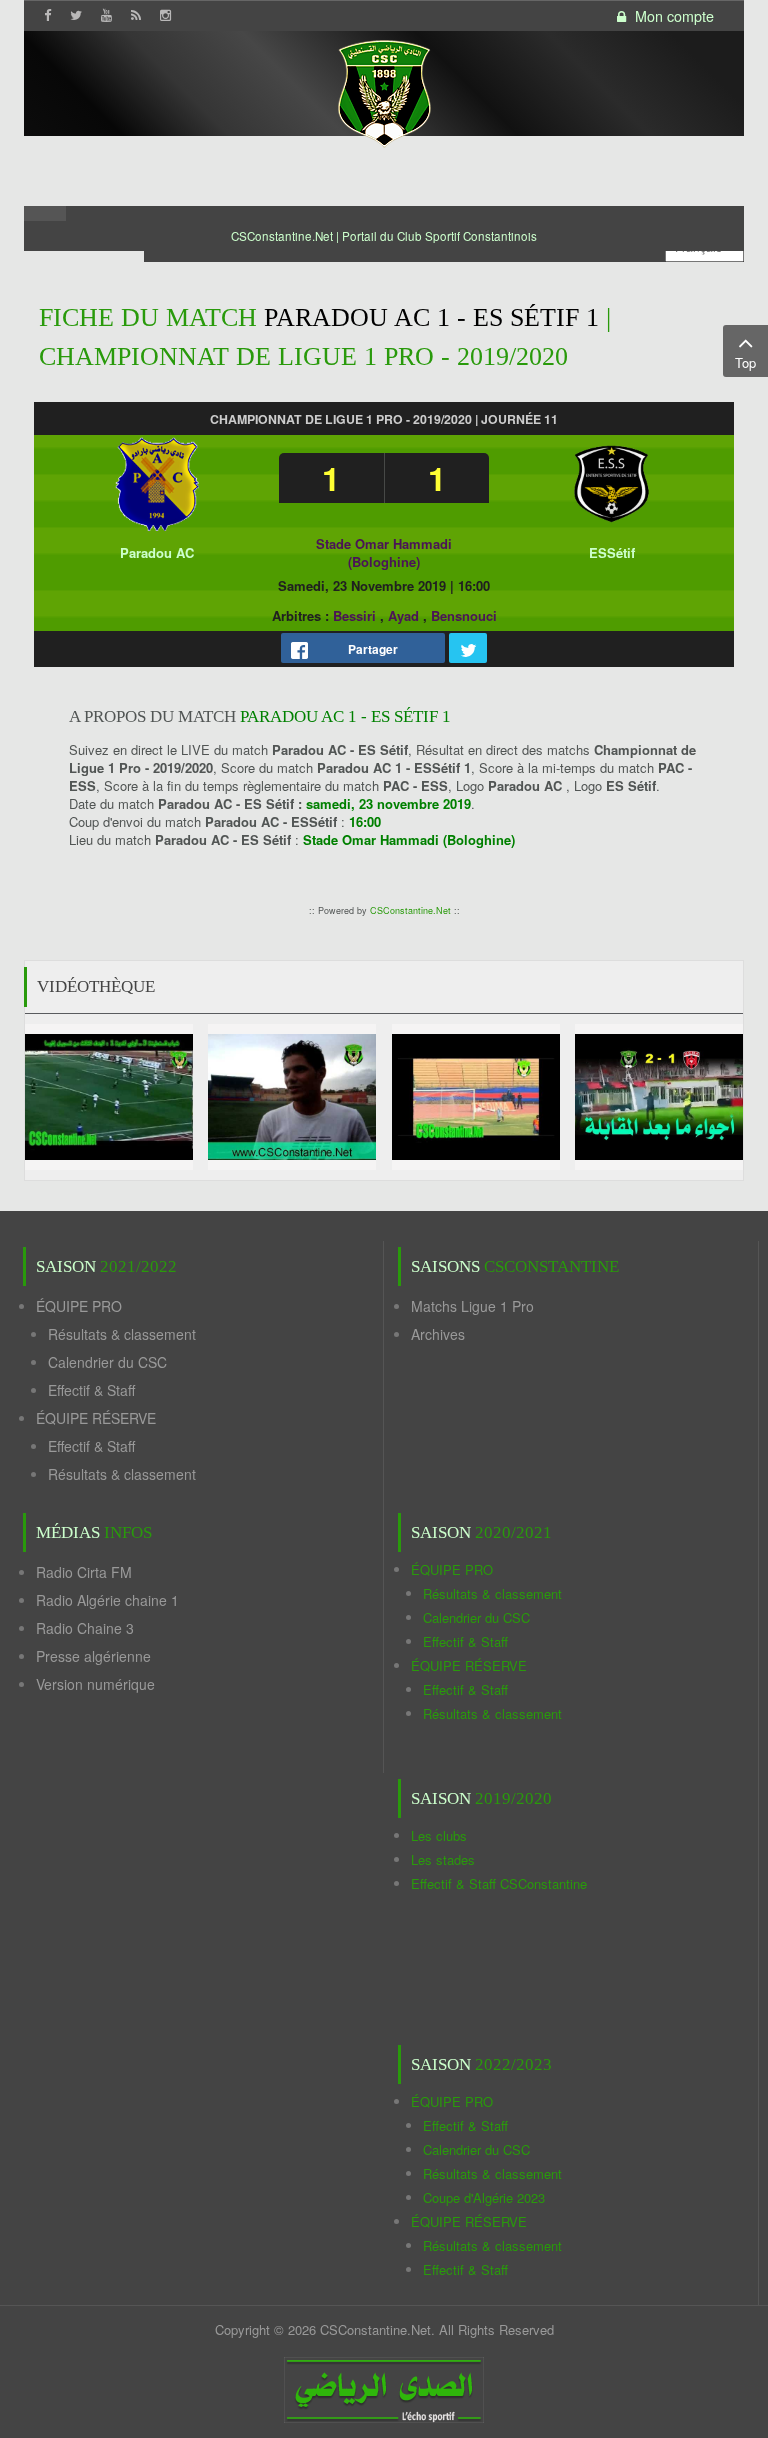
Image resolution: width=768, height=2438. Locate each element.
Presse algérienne (93, 1656)
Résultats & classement (122, 1334)
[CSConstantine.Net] (384, 90)
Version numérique (95, 1684)
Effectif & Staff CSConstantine (499, 1883)
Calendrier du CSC (107, 1362)
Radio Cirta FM (84, 1572)
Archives (438, 1334)
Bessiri (354, 615)
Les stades (443, 1859)
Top (745, 362)
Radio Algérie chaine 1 (107, 1600)
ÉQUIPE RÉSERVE (96, 1418)
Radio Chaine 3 (85, 1628)
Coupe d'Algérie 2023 (484, 2197)
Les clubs (439, 1835)
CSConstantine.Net (410, 910)
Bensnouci (464, 615)
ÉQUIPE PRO (79, 1306)
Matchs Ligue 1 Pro (472, 1306)
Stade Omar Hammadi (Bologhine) (384, 552)
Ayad (403, 615)
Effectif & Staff (91, 1390)
